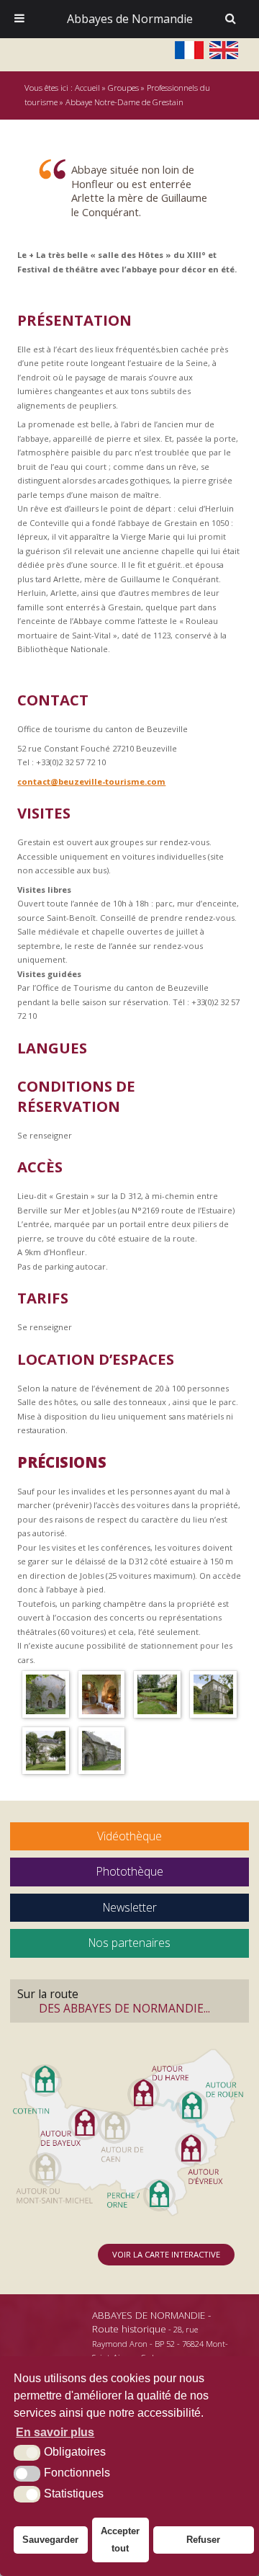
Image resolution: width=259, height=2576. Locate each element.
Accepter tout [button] (120, 2540)
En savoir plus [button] (55, 2432)
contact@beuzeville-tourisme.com (91, 781)
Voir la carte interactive (166, 2254)
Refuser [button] (203, 2540)
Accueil (87, 88)
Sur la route (114, 2001)
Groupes (123, 88)
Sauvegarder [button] (50, 2540)
